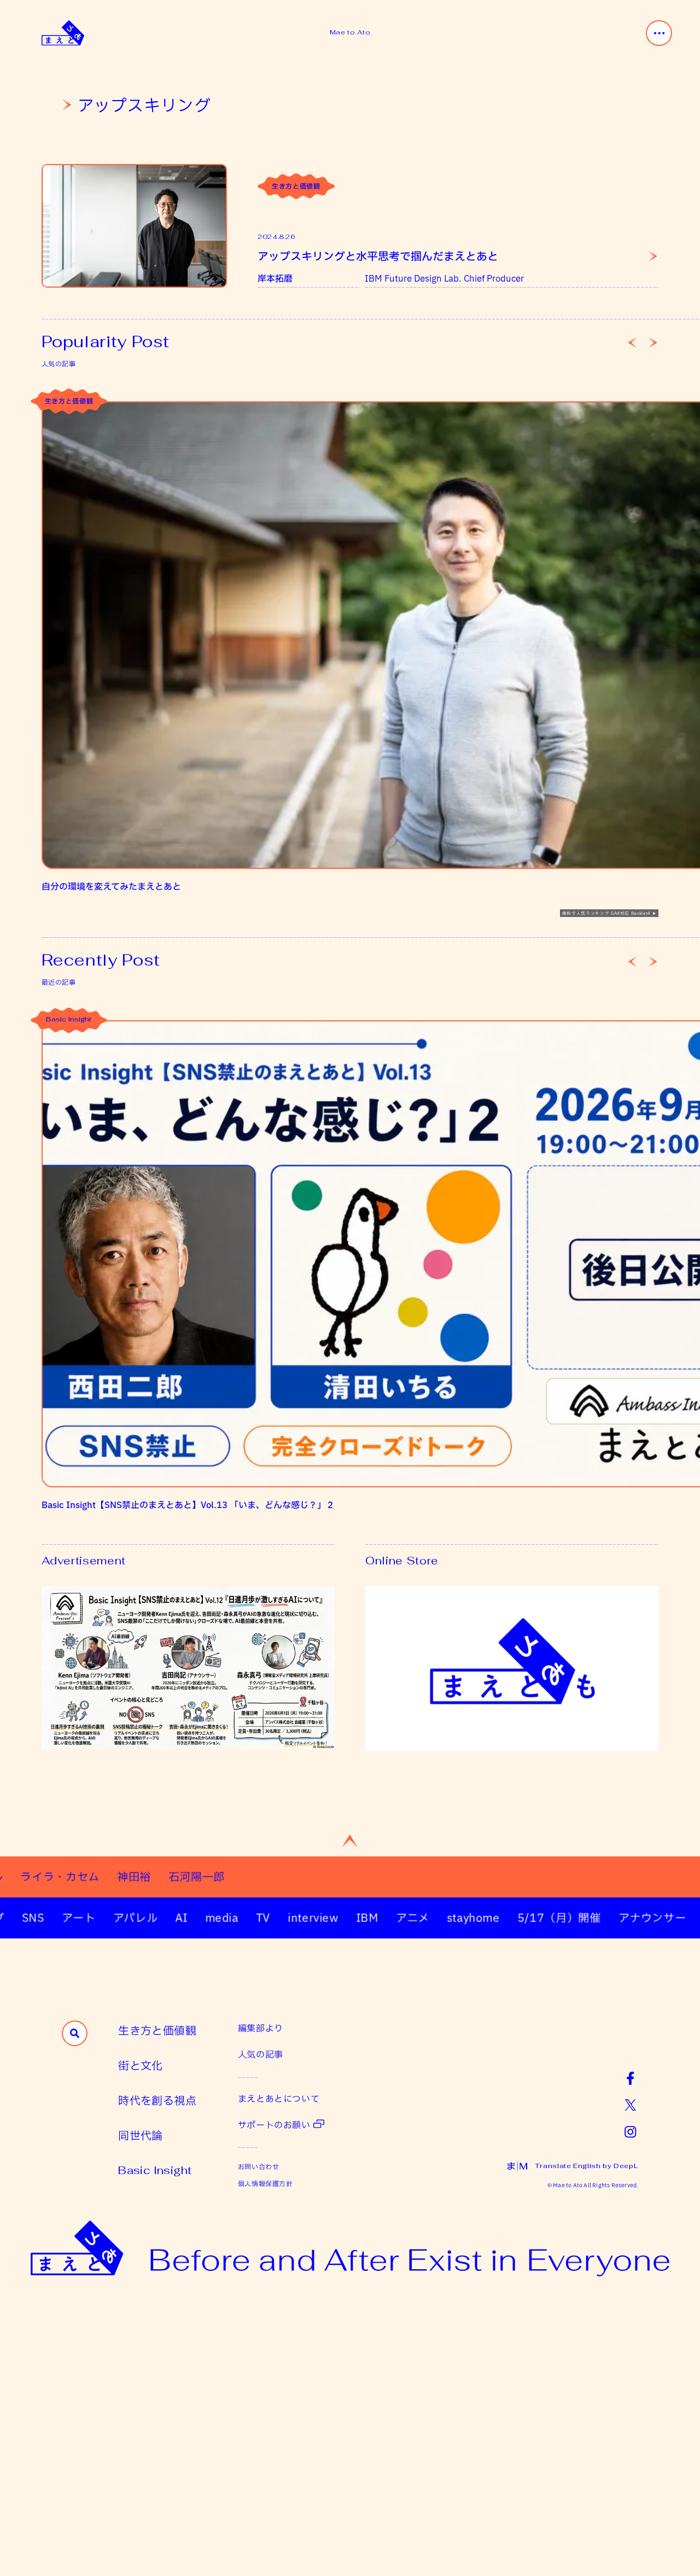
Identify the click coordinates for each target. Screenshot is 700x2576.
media (180, 1918)
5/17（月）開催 (517, 1918)
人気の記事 (261, 2054)
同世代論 (141, 2135)
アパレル (94, 1918)
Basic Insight (69, 1020)
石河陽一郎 (253, 1877)
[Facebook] (630, 2078)
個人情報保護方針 (266, 2183)
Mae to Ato (350, 32)
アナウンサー (610, 1918)
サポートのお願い (274, 2125)
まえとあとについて (279, 2098)
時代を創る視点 (157, 2100)
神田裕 (191, 1877)
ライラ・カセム (117, 1877)
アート (37, 1918)
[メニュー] (659, 33)
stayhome (431, 1918)
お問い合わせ (259, 2166)
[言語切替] (517, 2166)
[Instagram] (630, 2131)
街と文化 (141, 2065)
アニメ (371, 1918)
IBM (325, 1918)
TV (221, 1918)
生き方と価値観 (296, 186)
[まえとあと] (63, 33)
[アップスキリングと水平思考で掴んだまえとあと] (134, 226)
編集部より (261, 2028)
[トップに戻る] (350, 1841)
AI (139, 1918)
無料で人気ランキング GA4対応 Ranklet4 (606, 913)
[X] (630, 2104)
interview (271, 1918)
